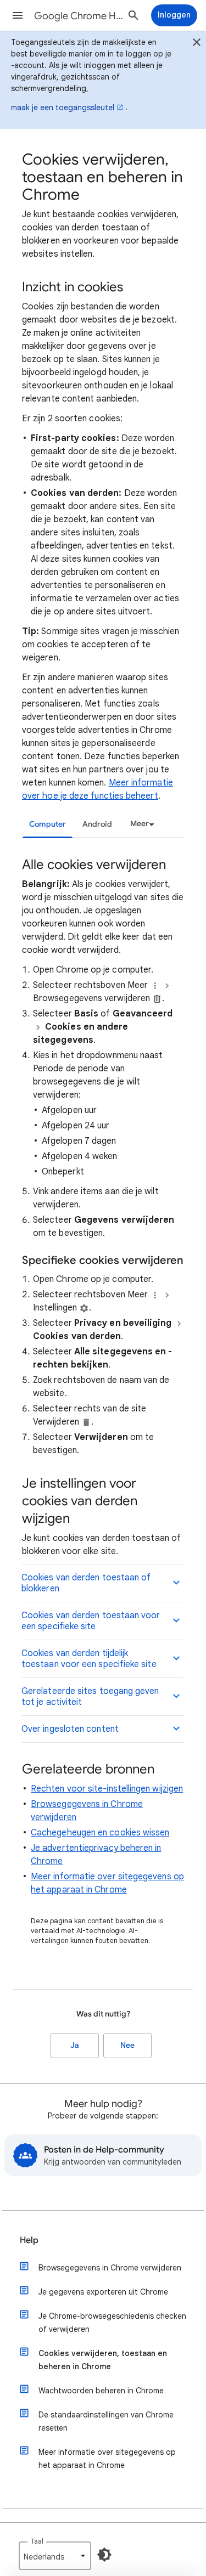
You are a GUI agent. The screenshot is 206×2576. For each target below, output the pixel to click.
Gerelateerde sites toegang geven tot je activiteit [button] (90, 1697)
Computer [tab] (48, 824)
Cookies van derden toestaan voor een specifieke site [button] (91, 1621)
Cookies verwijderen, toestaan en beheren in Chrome (103, 2360)
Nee (127, 2045)
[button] (18, 15)
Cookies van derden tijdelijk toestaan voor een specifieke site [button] (89, 1659)
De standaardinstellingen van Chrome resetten (106, 2421)
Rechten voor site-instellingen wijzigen (107, 1789)
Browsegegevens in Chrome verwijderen (110, 2268)
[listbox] (141, 824)
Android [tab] (97, 824)
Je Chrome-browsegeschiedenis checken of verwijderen (112, 2323)
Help (29, 2240)
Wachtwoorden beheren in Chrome (101, 2391)
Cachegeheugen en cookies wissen (100, 1833)
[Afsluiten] (197, 44)
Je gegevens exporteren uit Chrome (103, 2292)
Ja (75, 2045)
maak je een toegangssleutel (63, 108)
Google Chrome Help (79, 16)
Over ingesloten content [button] (70, 1729)
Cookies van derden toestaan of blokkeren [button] (86, 1583)
